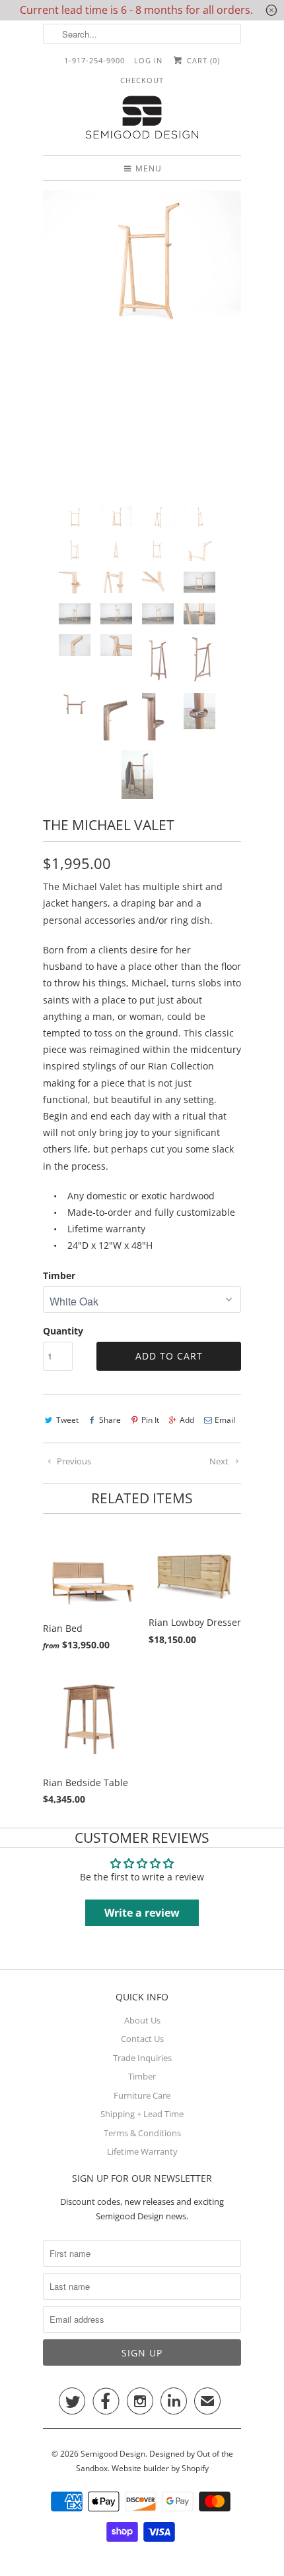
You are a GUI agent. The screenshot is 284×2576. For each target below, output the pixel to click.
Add (187, 1420)
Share (110, 1420)
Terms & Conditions (142, 2133)
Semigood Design (113, 2454)
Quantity (63, 1331)
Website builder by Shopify (160, 2468)
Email (225, 1420)
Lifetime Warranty (142, 2151)
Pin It (150, 1420)
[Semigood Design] (142, 119)
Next (220, 1461)
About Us (142, 2020)
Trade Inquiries (142, 2058)
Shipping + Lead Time (142, 2114)
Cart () (202, 60)
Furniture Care (142, 2095)
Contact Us (142, 2039)
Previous (73, 1461)
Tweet (67, 1420)
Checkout (142, 80)
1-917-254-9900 (94, 60)
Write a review (142, 1913)
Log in (148, 60)
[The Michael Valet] (142, 262)
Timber (59, 1275)
